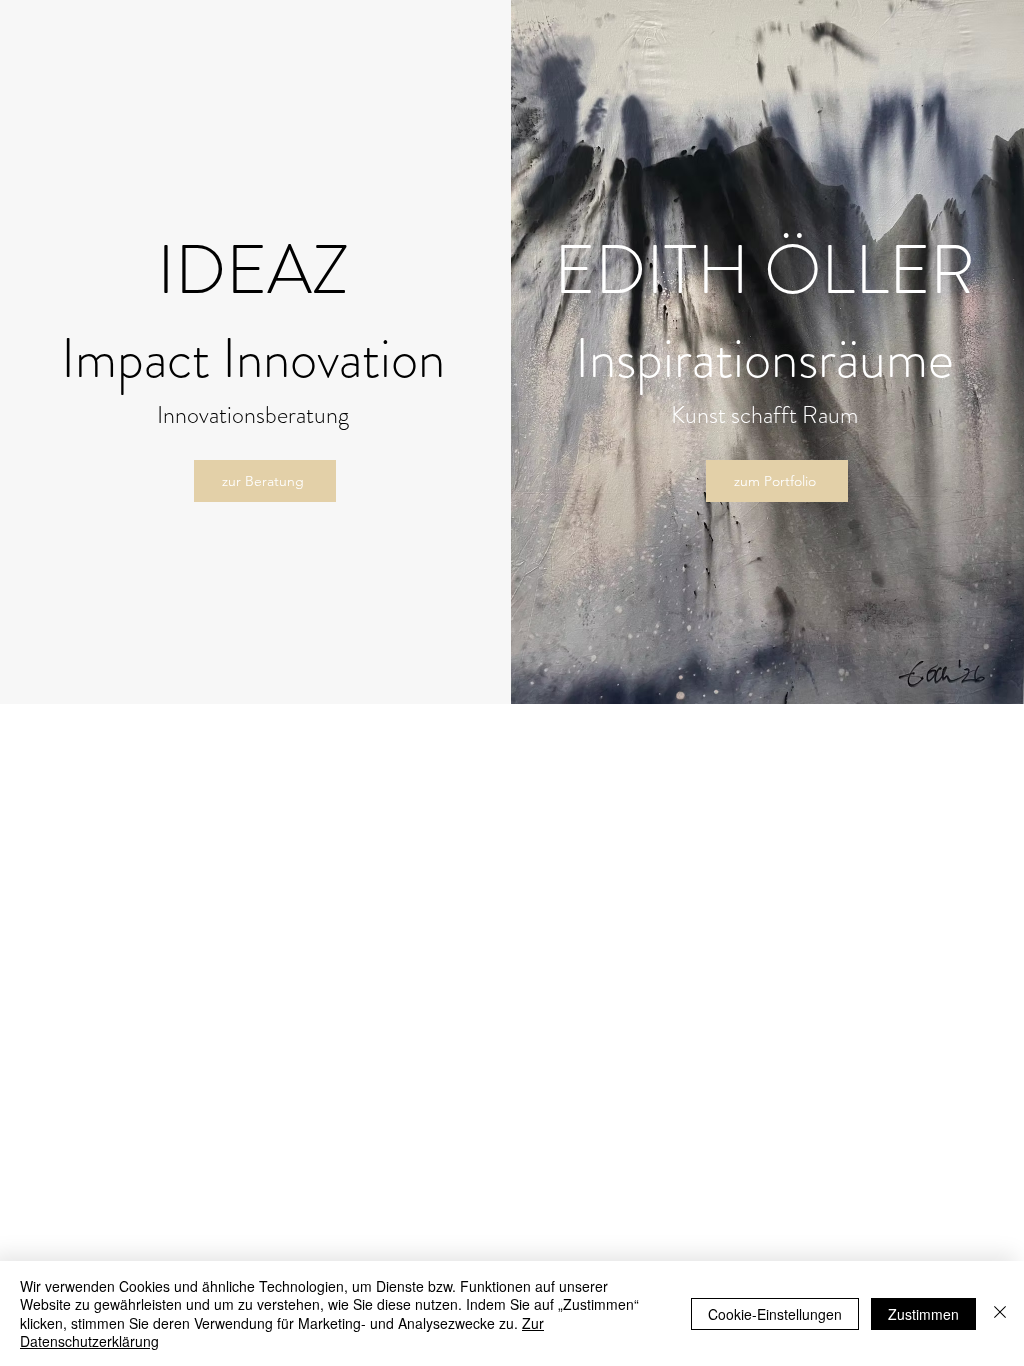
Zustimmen (923, 1314)
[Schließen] (1000, 1313)
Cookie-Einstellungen (775, 1314)
